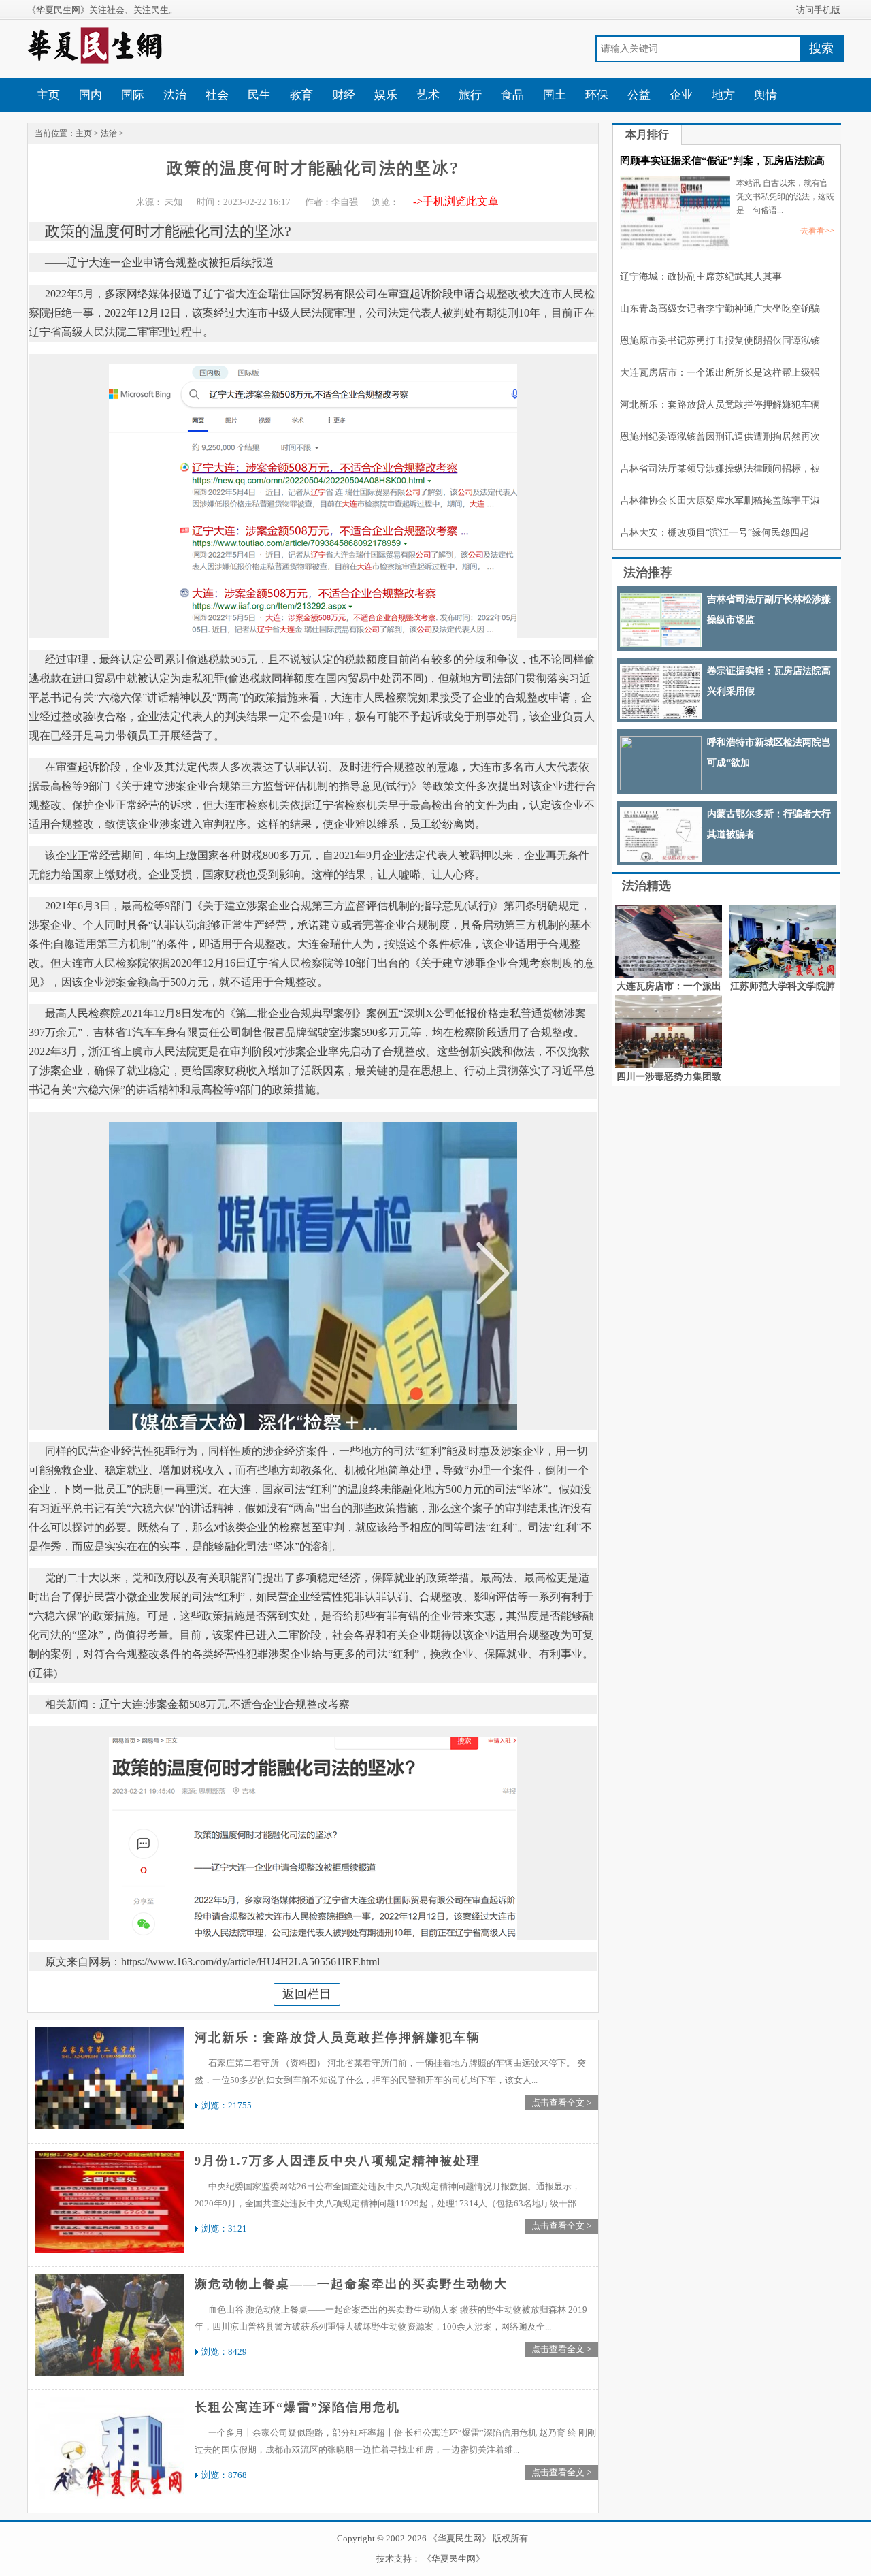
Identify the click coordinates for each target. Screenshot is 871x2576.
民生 (259, 95)
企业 (681, 95)
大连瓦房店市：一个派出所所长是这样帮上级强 (720, 373)
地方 (723, 95)
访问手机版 (818, 10)
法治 (175, 95)
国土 (555, 95)
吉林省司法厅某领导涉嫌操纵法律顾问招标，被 (720, 469)
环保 (597, 95)
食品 (512, 95)
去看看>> (817, 231)
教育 (301, 95)
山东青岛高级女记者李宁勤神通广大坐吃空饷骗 (720, 309)
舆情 (766, 95)
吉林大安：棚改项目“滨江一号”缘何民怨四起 (714, 533)
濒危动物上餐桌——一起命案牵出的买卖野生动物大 (351, 2284)
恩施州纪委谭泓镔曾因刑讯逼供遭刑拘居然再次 (720, 437)
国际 (133, 95)
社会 (217, 95)
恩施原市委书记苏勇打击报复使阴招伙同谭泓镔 (720, 341)
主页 (48, 95)
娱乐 (386, 95)
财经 (344, 95)
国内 (91, 95)
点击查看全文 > (561, 2103)
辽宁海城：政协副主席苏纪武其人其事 (701, 277)
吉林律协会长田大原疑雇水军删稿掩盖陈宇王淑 (720, 501)
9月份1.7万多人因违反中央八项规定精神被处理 (338, 2161)
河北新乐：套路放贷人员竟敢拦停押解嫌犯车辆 (338, 2038)
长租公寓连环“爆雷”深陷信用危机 (297, 2407)
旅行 (470, 95)
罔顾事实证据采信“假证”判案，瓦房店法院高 (722, 161)
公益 (639, 95)
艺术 (428, 95)
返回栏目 (307, 1994)
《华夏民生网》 (454, 2559)
